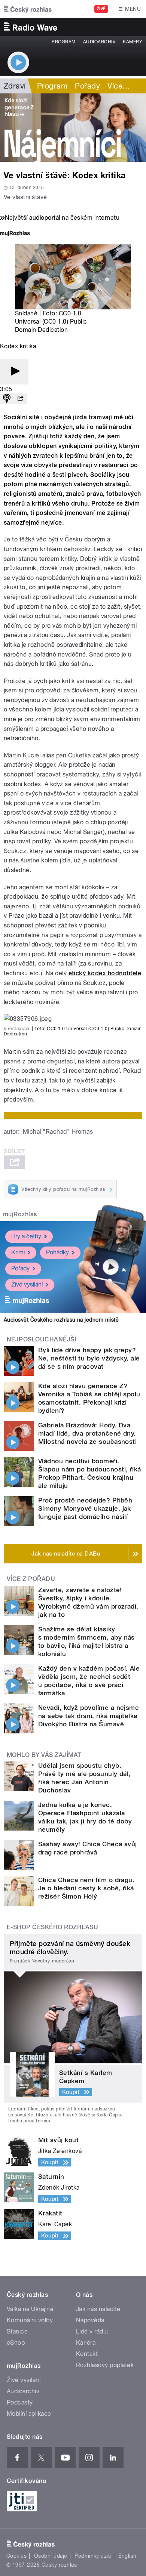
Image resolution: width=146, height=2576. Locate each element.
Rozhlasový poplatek (105, 2365)
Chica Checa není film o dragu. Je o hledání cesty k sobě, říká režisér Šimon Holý (86, 1888)
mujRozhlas (20, 1214)
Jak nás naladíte (98, 2309)
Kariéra (86, 2343)
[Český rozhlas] (28, 9)
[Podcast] (7, 399)
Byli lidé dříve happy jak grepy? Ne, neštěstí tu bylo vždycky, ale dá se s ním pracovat (89, 1358)
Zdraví (15, 86)
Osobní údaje (51, 2556)
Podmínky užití (93, 2556)
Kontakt (87, 2354)
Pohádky (57, 1252)
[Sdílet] (20, 399)
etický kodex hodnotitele (105, 973)
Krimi (18, 1252)
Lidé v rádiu (92, 2331)
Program (63, 42)
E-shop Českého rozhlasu (52, 1927)
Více (119, 86)
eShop (16, 2343)
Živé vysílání (27, 1284)
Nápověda (90, 2320)
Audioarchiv (99, 42)
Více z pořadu (31, 1579)
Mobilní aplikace (29, 2414)
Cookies (16, 2556)
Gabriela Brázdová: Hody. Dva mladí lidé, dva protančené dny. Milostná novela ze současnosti (87, 1433)
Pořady (87, 86)
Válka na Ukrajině (30, 2309)
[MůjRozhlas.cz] (15, 234)
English (127, 2556)
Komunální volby (30, 2320)
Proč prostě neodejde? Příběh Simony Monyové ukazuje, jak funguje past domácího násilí (85, 1508)
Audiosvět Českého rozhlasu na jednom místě (61, 1320)
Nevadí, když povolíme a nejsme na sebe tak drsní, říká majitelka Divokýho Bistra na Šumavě (89, 1716)
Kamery (133, 42)
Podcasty (20, 2402)
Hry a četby (26, 1236)
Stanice (17, 2331)
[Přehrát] (14, 372)
